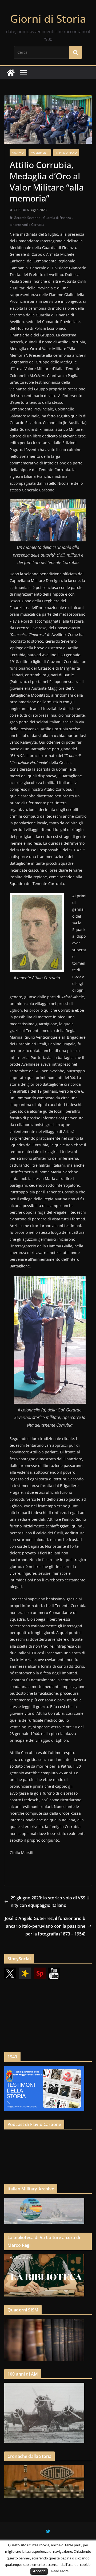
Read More (60, 2571)
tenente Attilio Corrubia (27, 225)
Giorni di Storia (48, 19)
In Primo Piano (66, 153)
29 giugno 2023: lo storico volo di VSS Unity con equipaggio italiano (50, 1902)
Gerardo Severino (27, 218)
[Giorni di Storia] (11, 73)
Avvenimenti (40, 153)
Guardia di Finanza (57, 218)
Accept (39, 2571)
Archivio (18, 153)
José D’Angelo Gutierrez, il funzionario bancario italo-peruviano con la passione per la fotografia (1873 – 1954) (45, 1926)
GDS (17, 210)
